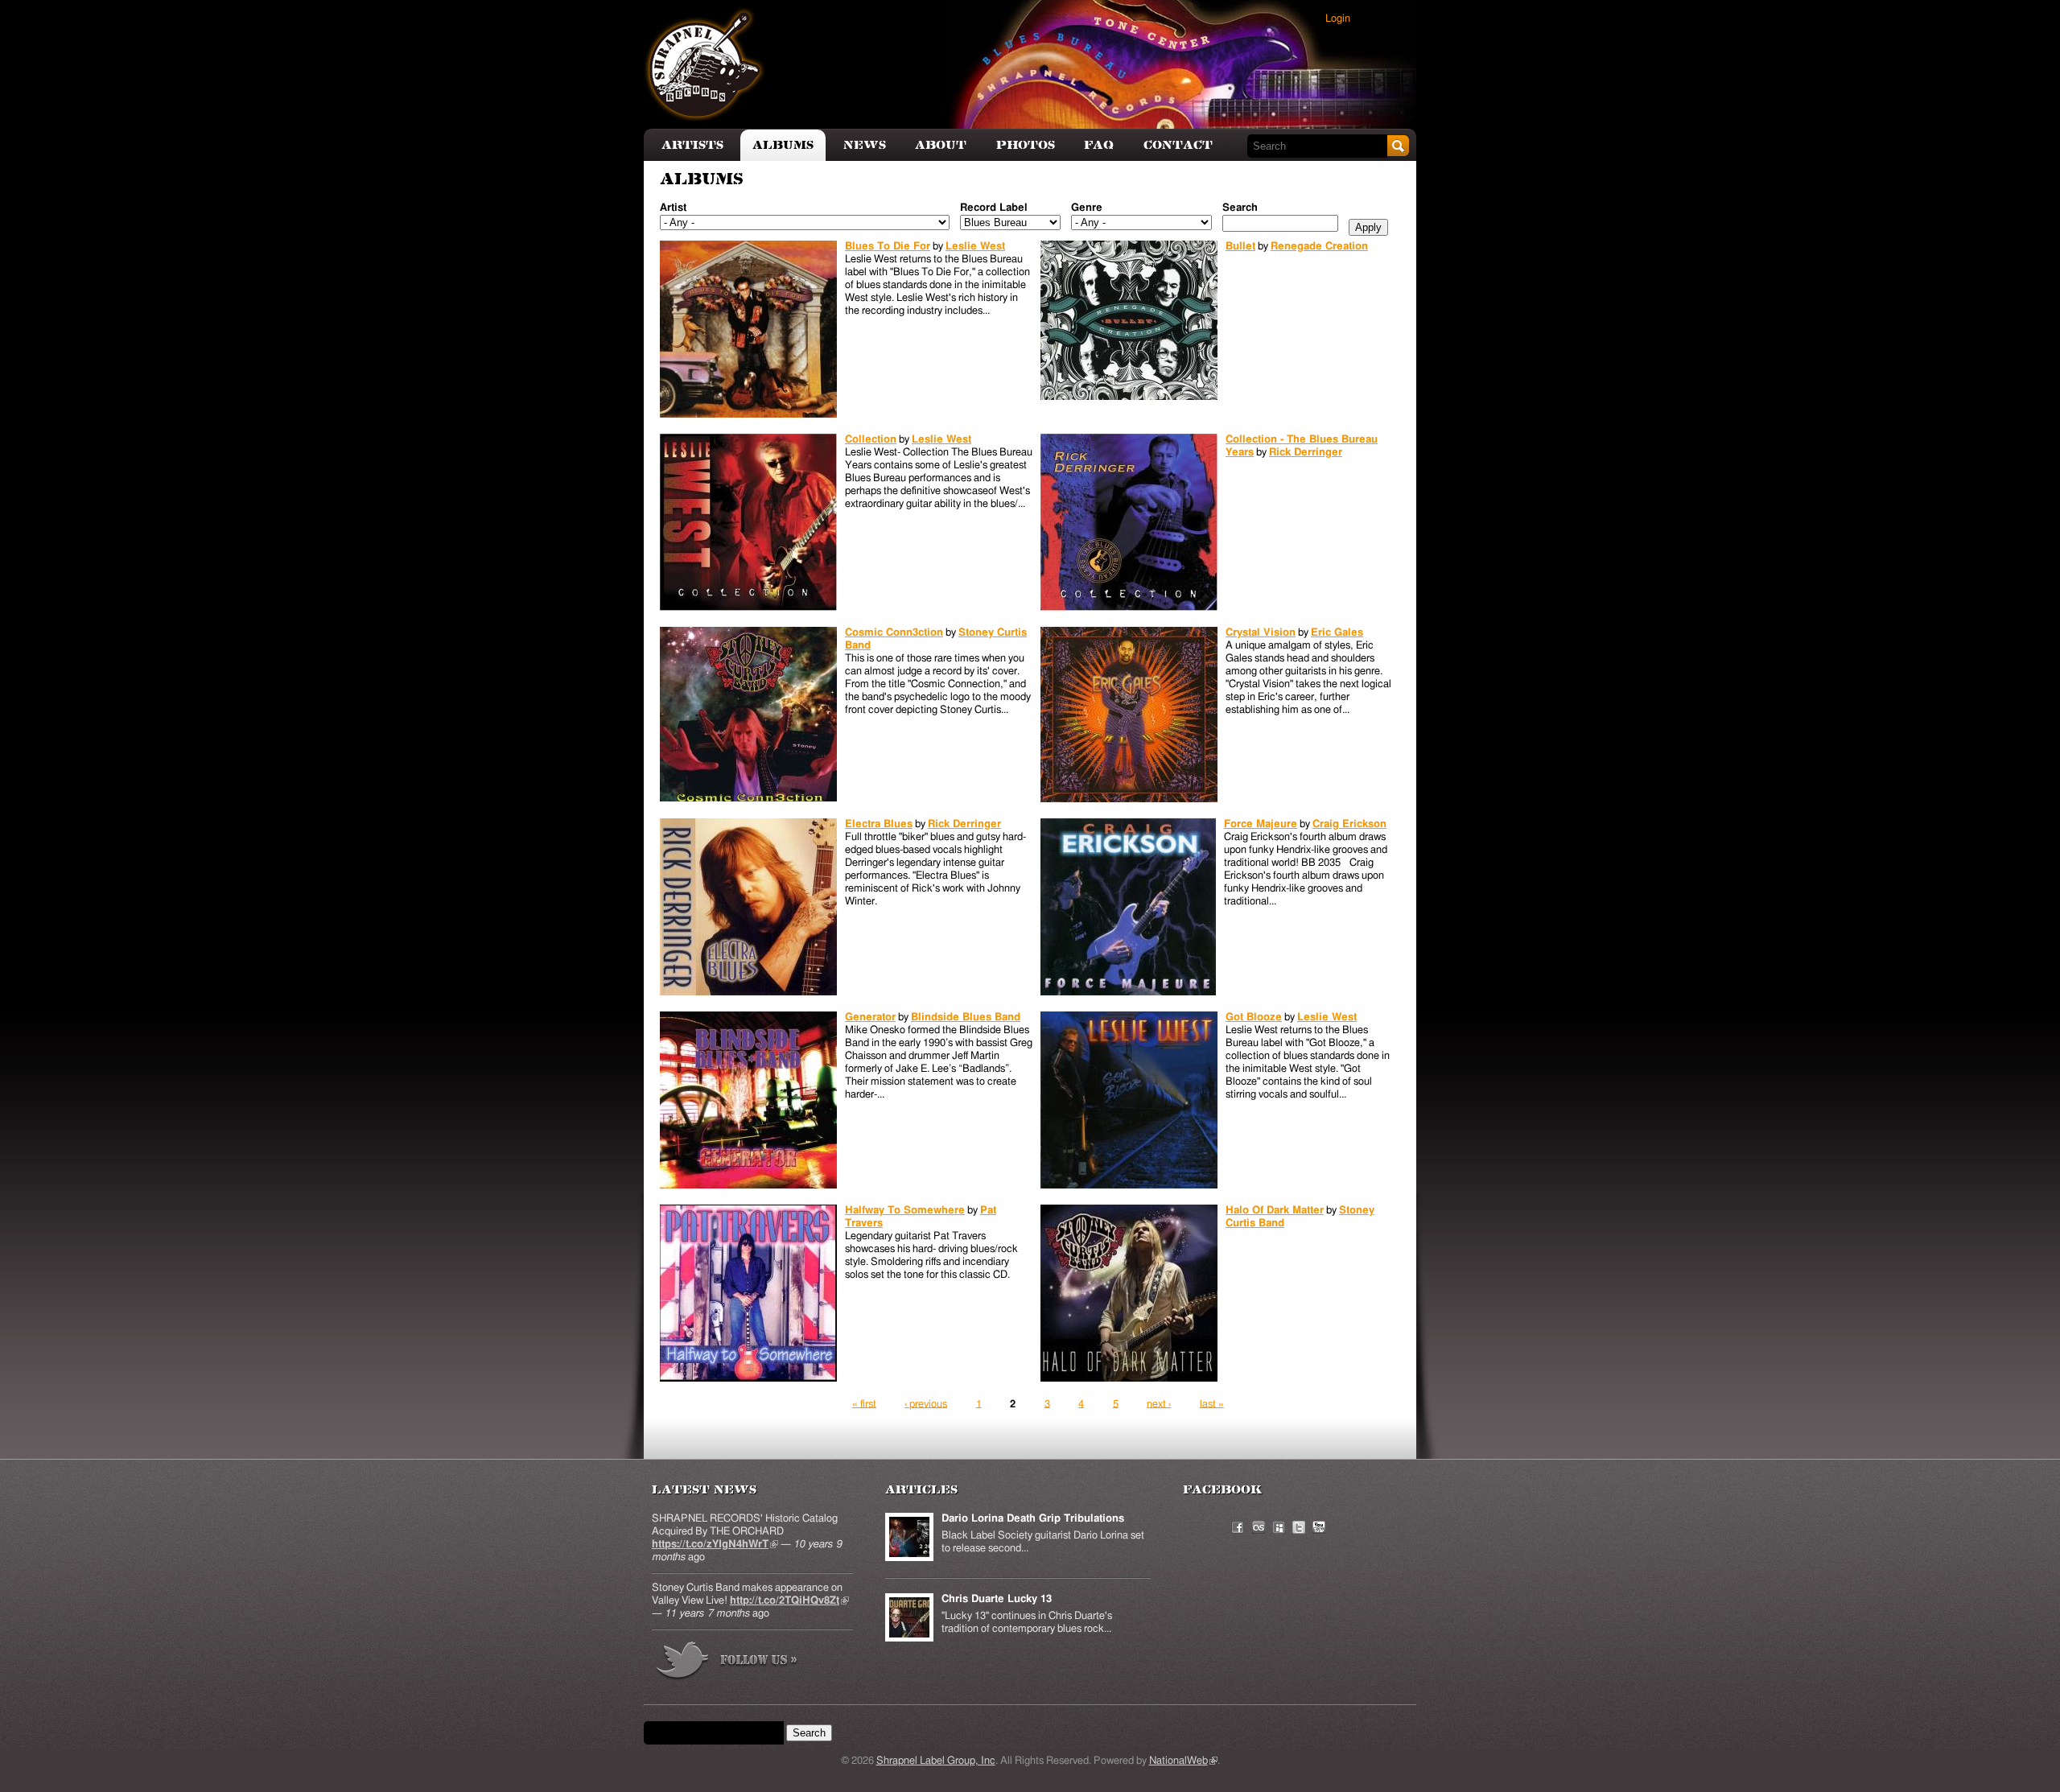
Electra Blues (879, 824)
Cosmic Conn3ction (894, 633)
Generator (870, 1018)
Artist (673, 208)
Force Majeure (1261, 824)
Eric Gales (1337, 633)
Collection (871, 440)
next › (1159, 1404)
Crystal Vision (1261, 633)
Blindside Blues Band (966, 1018)
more (727, 1663)
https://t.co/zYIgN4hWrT (715, 1545)
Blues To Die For (888, 247)
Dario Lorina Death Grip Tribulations (1033, 1519)
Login (1338, 19)
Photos (1026, 145)
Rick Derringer (1306, 453)
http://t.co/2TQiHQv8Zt (789, 1601)
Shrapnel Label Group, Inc (936, 1761)
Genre (1087, 208)
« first (864, 1404)
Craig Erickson (1349, 824)
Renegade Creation (1319, 247)
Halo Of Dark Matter (1275, 1211)
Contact (1178, 145)
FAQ (1099, 145)
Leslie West (975, 247)
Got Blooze (1254, 1018)
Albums (783, 145)
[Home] (705, 64)
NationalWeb (1183, 1761)
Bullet (1240, 247)
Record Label (994, 208)
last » (1212, 1404)
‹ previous (926, 1404)
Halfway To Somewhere (905, 1211)
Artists (692, 145)
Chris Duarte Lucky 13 (997, 1599)
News (865, 145)
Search (1240, 208)
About (941, 145)
